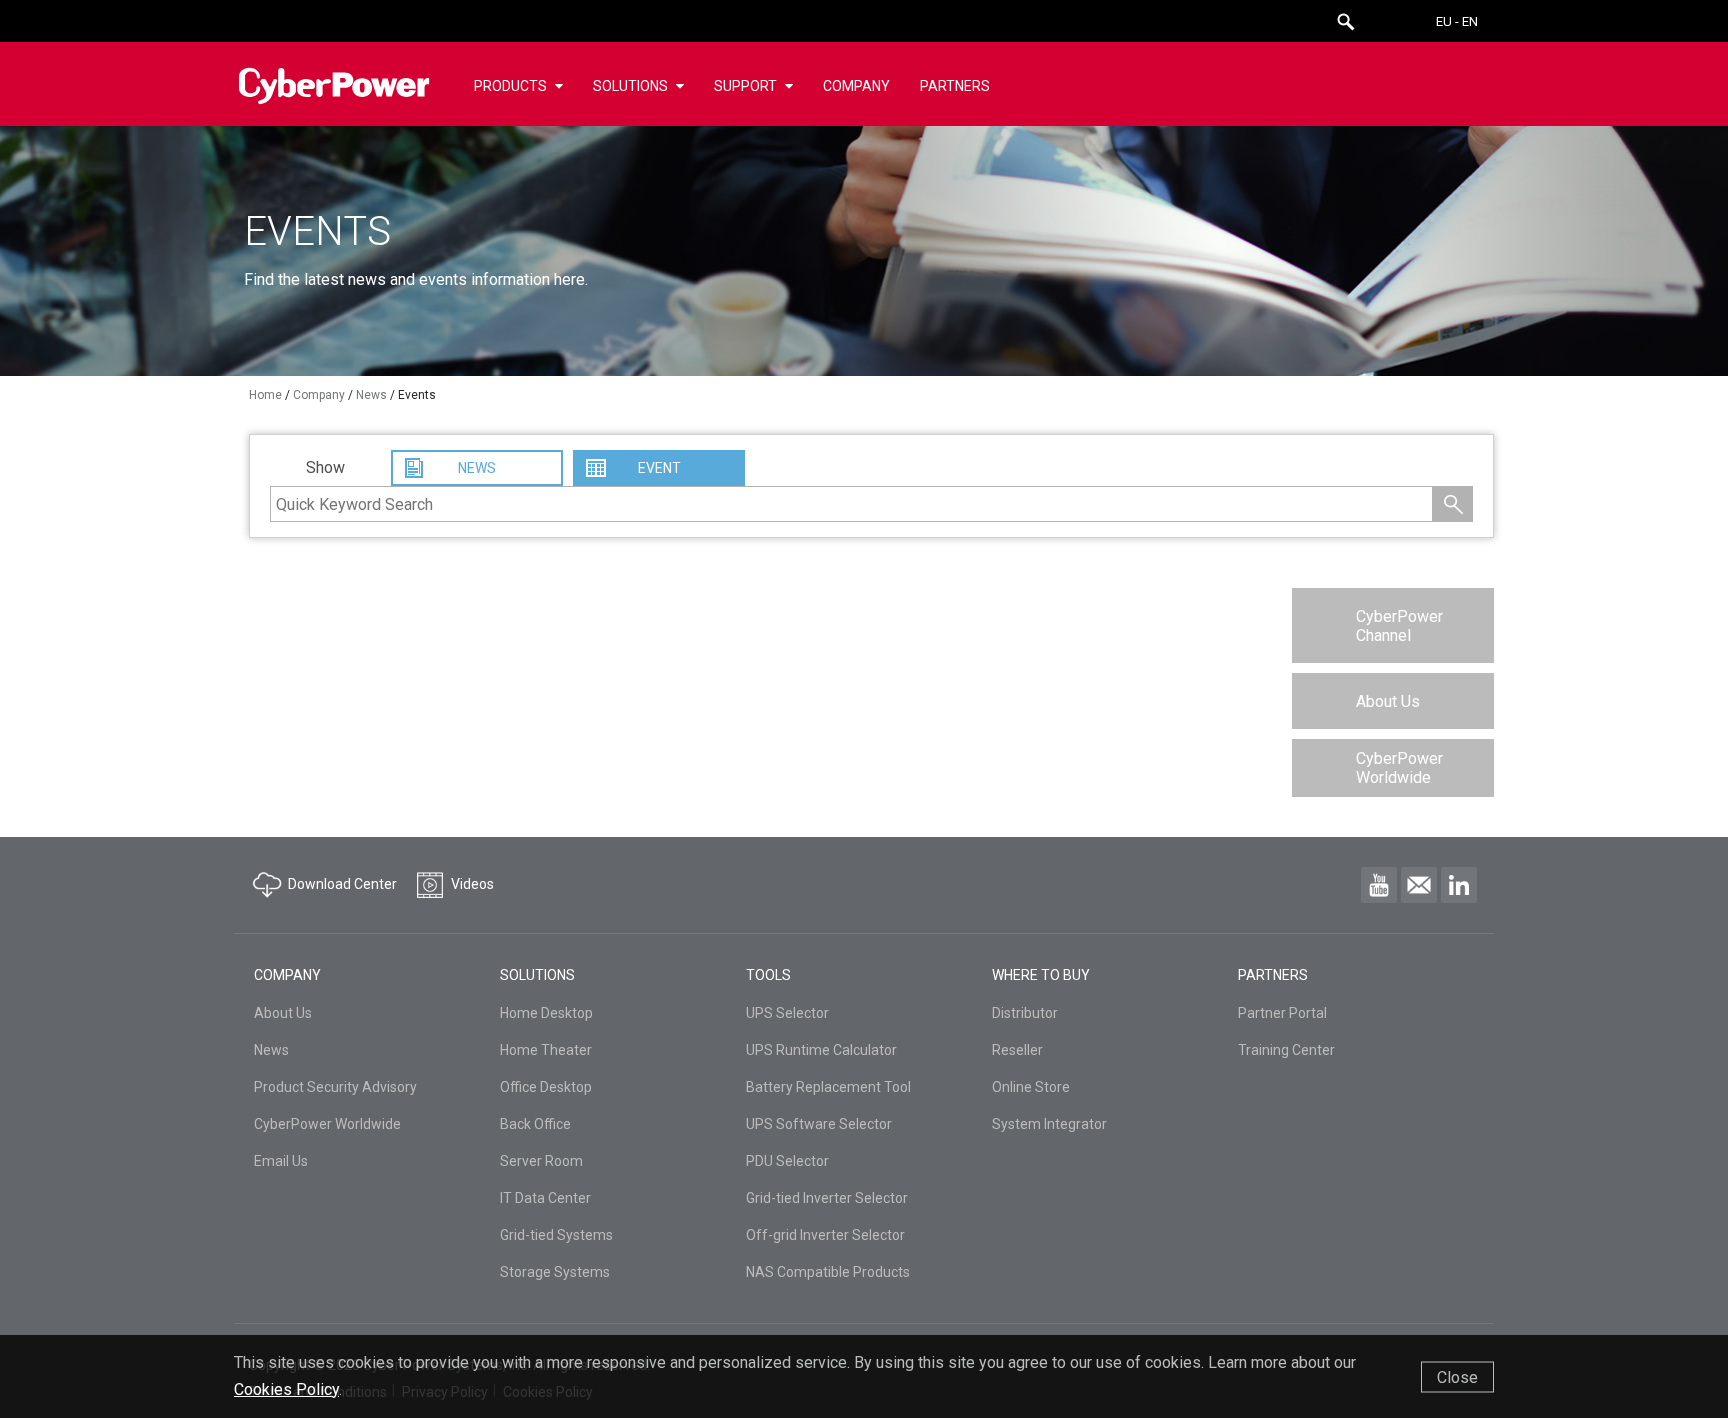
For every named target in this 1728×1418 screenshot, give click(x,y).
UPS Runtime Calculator (821, 1050)
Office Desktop (546, 1087)
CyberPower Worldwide (1399, 768)
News (271, 1050)
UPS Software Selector (819, 1124)
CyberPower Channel (1399, 626)
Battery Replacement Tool (828, 1087)
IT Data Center (545, 1198)
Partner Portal (1282, 1013)
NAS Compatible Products (828, 1272)
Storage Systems (555, 1272)
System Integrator (1049, 1124)
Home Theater (546, 1050)
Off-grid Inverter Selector (825, 1235)
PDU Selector (787, 1161)
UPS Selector (787, 1013)
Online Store (1031, 1087)
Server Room (541, 1161)
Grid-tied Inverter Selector (827, 1198)
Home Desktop (546, 1013)
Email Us (281, 1161)
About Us (1388, 701)
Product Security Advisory (335, 1087)
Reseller (1017, 1050)
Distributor (1025, 1013)
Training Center (1286, 1050)
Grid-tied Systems (556, 1235)
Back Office (535, 1124)
